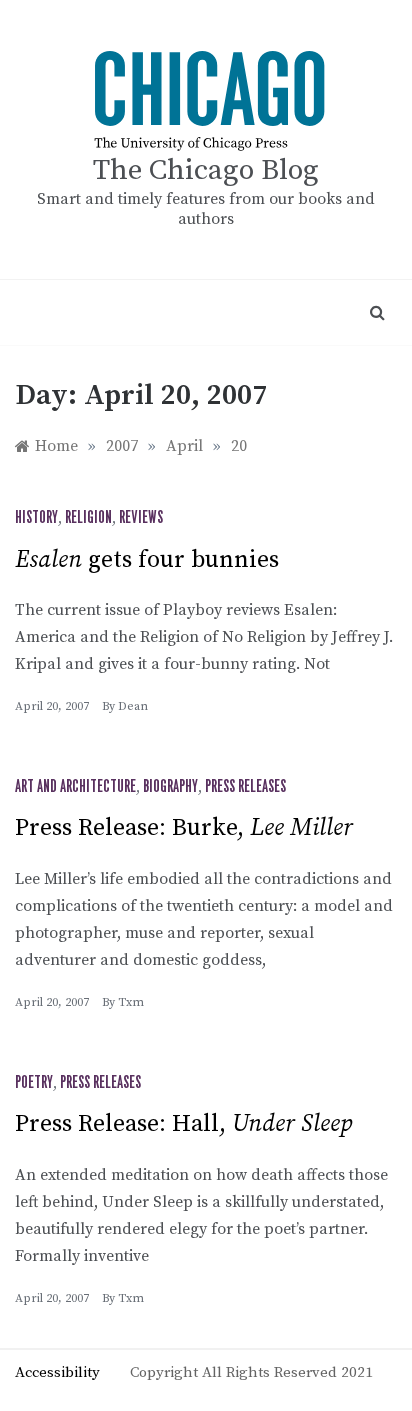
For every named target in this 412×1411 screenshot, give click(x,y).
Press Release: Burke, (184, 828)
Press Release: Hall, (183, 1124)
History (36, 518)
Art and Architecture (75, 787)
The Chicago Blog (206, 170)
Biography (170, 787)
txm (131, 1002)
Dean (133, 706)
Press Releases (245, 787)
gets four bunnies (147, 560)
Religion (88, 518)
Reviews (141, 518)
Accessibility (57, 1372)
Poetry (34, 1083)
